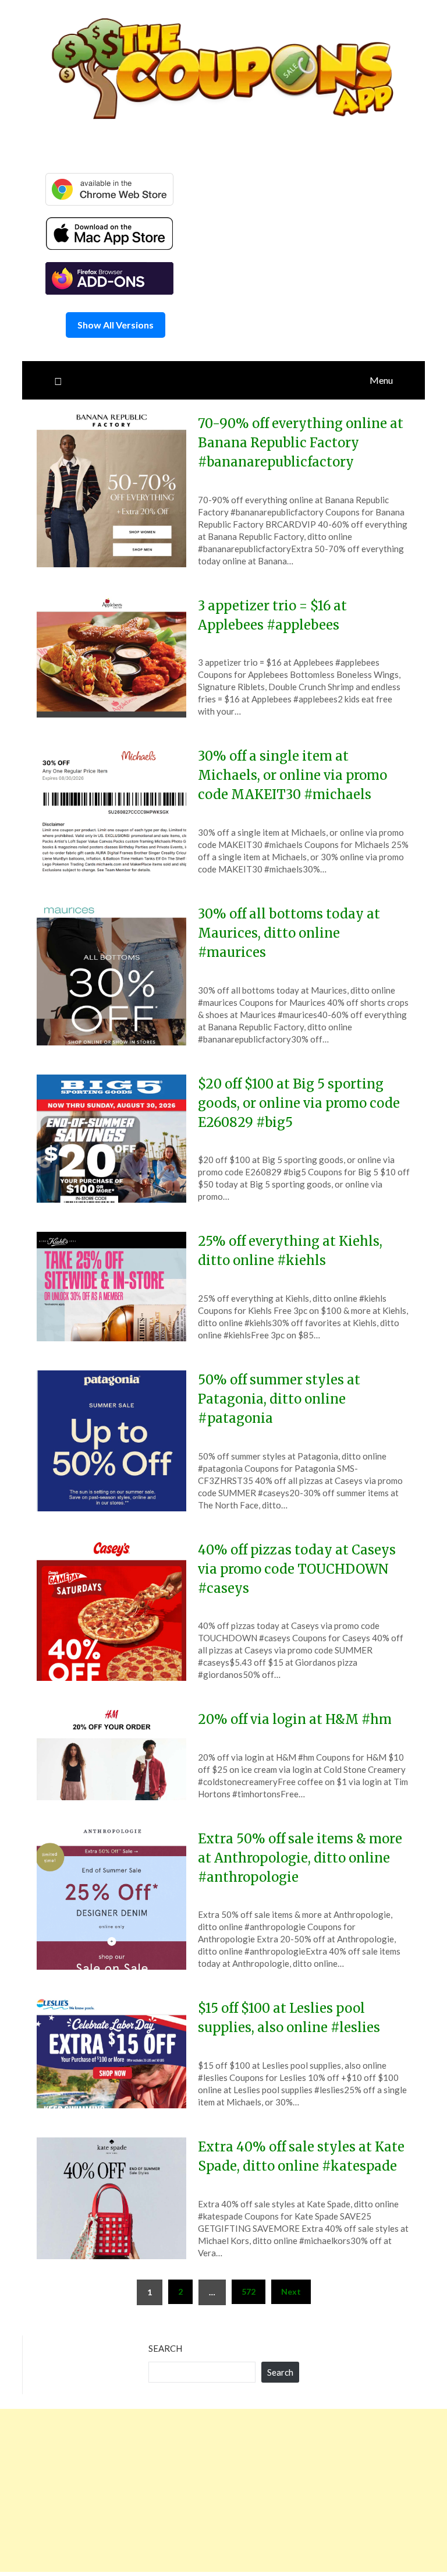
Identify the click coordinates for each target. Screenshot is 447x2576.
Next (291, 2291)
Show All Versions (116, 325)
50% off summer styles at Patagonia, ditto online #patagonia (279, 1399)
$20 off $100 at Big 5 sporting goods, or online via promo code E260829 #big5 (299, 1103)
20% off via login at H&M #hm (295, 1719)
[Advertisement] (223, 2490)
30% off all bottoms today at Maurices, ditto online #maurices (289, 933)
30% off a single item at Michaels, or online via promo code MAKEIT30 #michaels (292, 775)
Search (165, 2348)
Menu (381, 380)
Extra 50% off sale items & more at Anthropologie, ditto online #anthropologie (300, 1858)
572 (249, 2291)
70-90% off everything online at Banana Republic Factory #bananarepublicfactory (301, 443)
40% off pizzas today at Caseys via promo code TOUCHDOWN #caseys (297, 1569)
